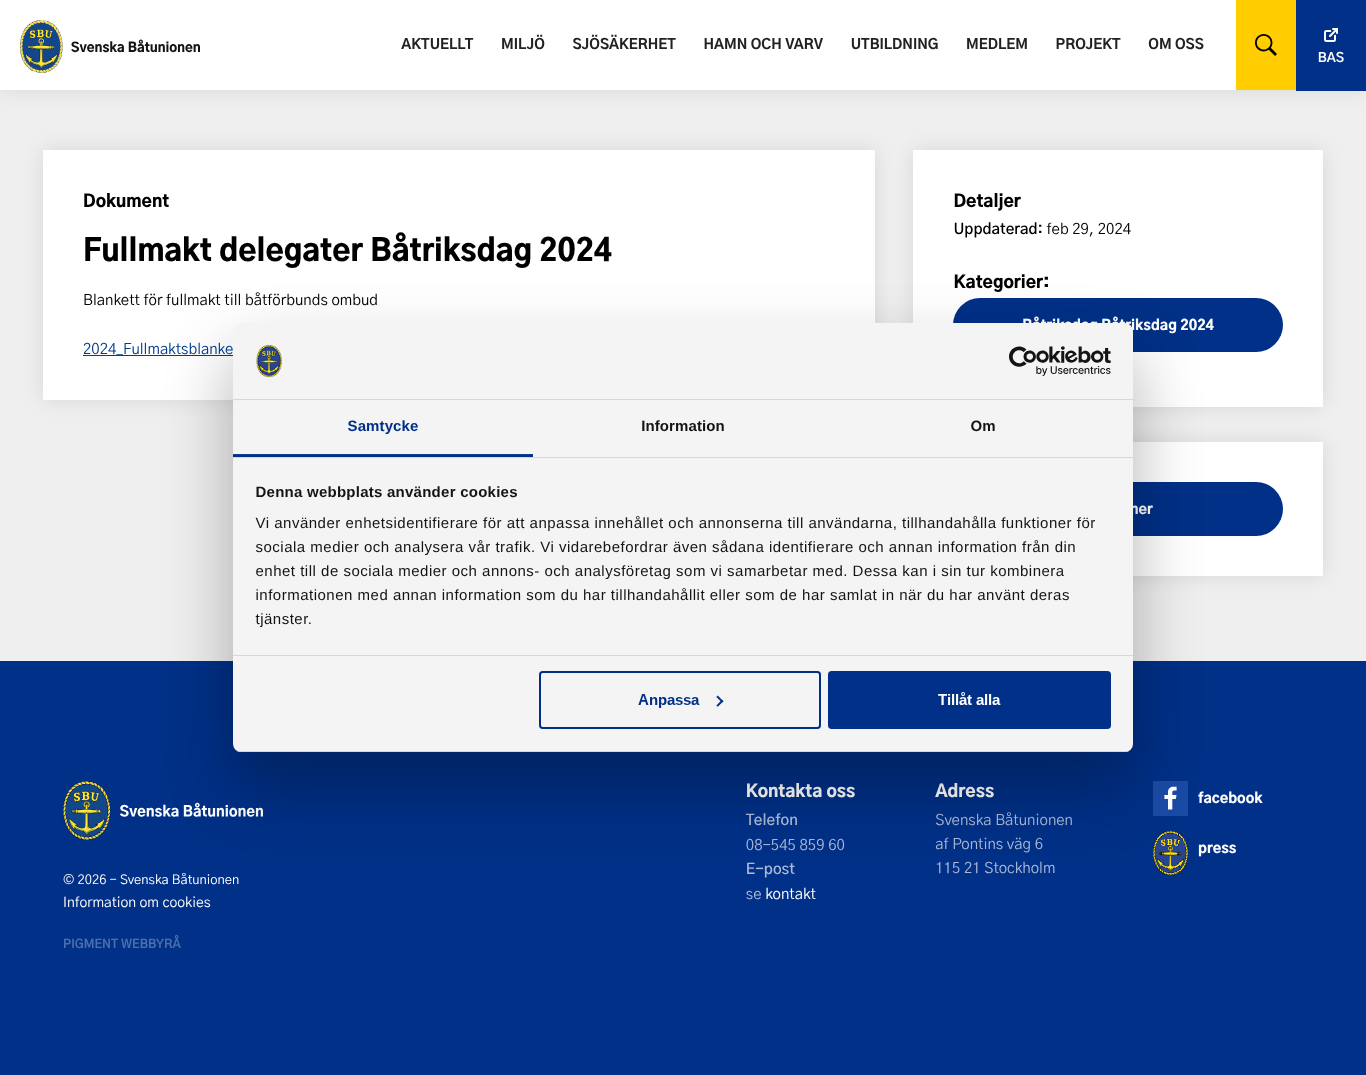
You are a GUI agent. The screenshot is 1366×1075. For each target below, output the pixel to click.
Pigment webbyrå (122, 943)
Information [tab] (683, 426)
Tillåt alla (969, 699)
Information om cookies (137, 902)
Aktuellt (437, 43)
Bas (1331, 57)
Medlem (997, 43)
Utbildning (895, 43)
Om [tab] (982, 426)
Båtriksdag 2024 (1157, 324)
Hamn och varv (763, 43)
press (1217, 847)
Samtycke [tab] (383, 426)
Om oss (1175, 43)
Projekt (1088, 43)
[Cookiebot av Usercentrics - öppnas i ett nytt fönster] (1023, 361)
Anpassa (668, 699)
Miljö (523, 43)
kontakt (790, 893)
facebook (1230, 797)
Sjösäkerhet (623, 43)
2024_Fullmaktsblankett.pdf (177, 348)
